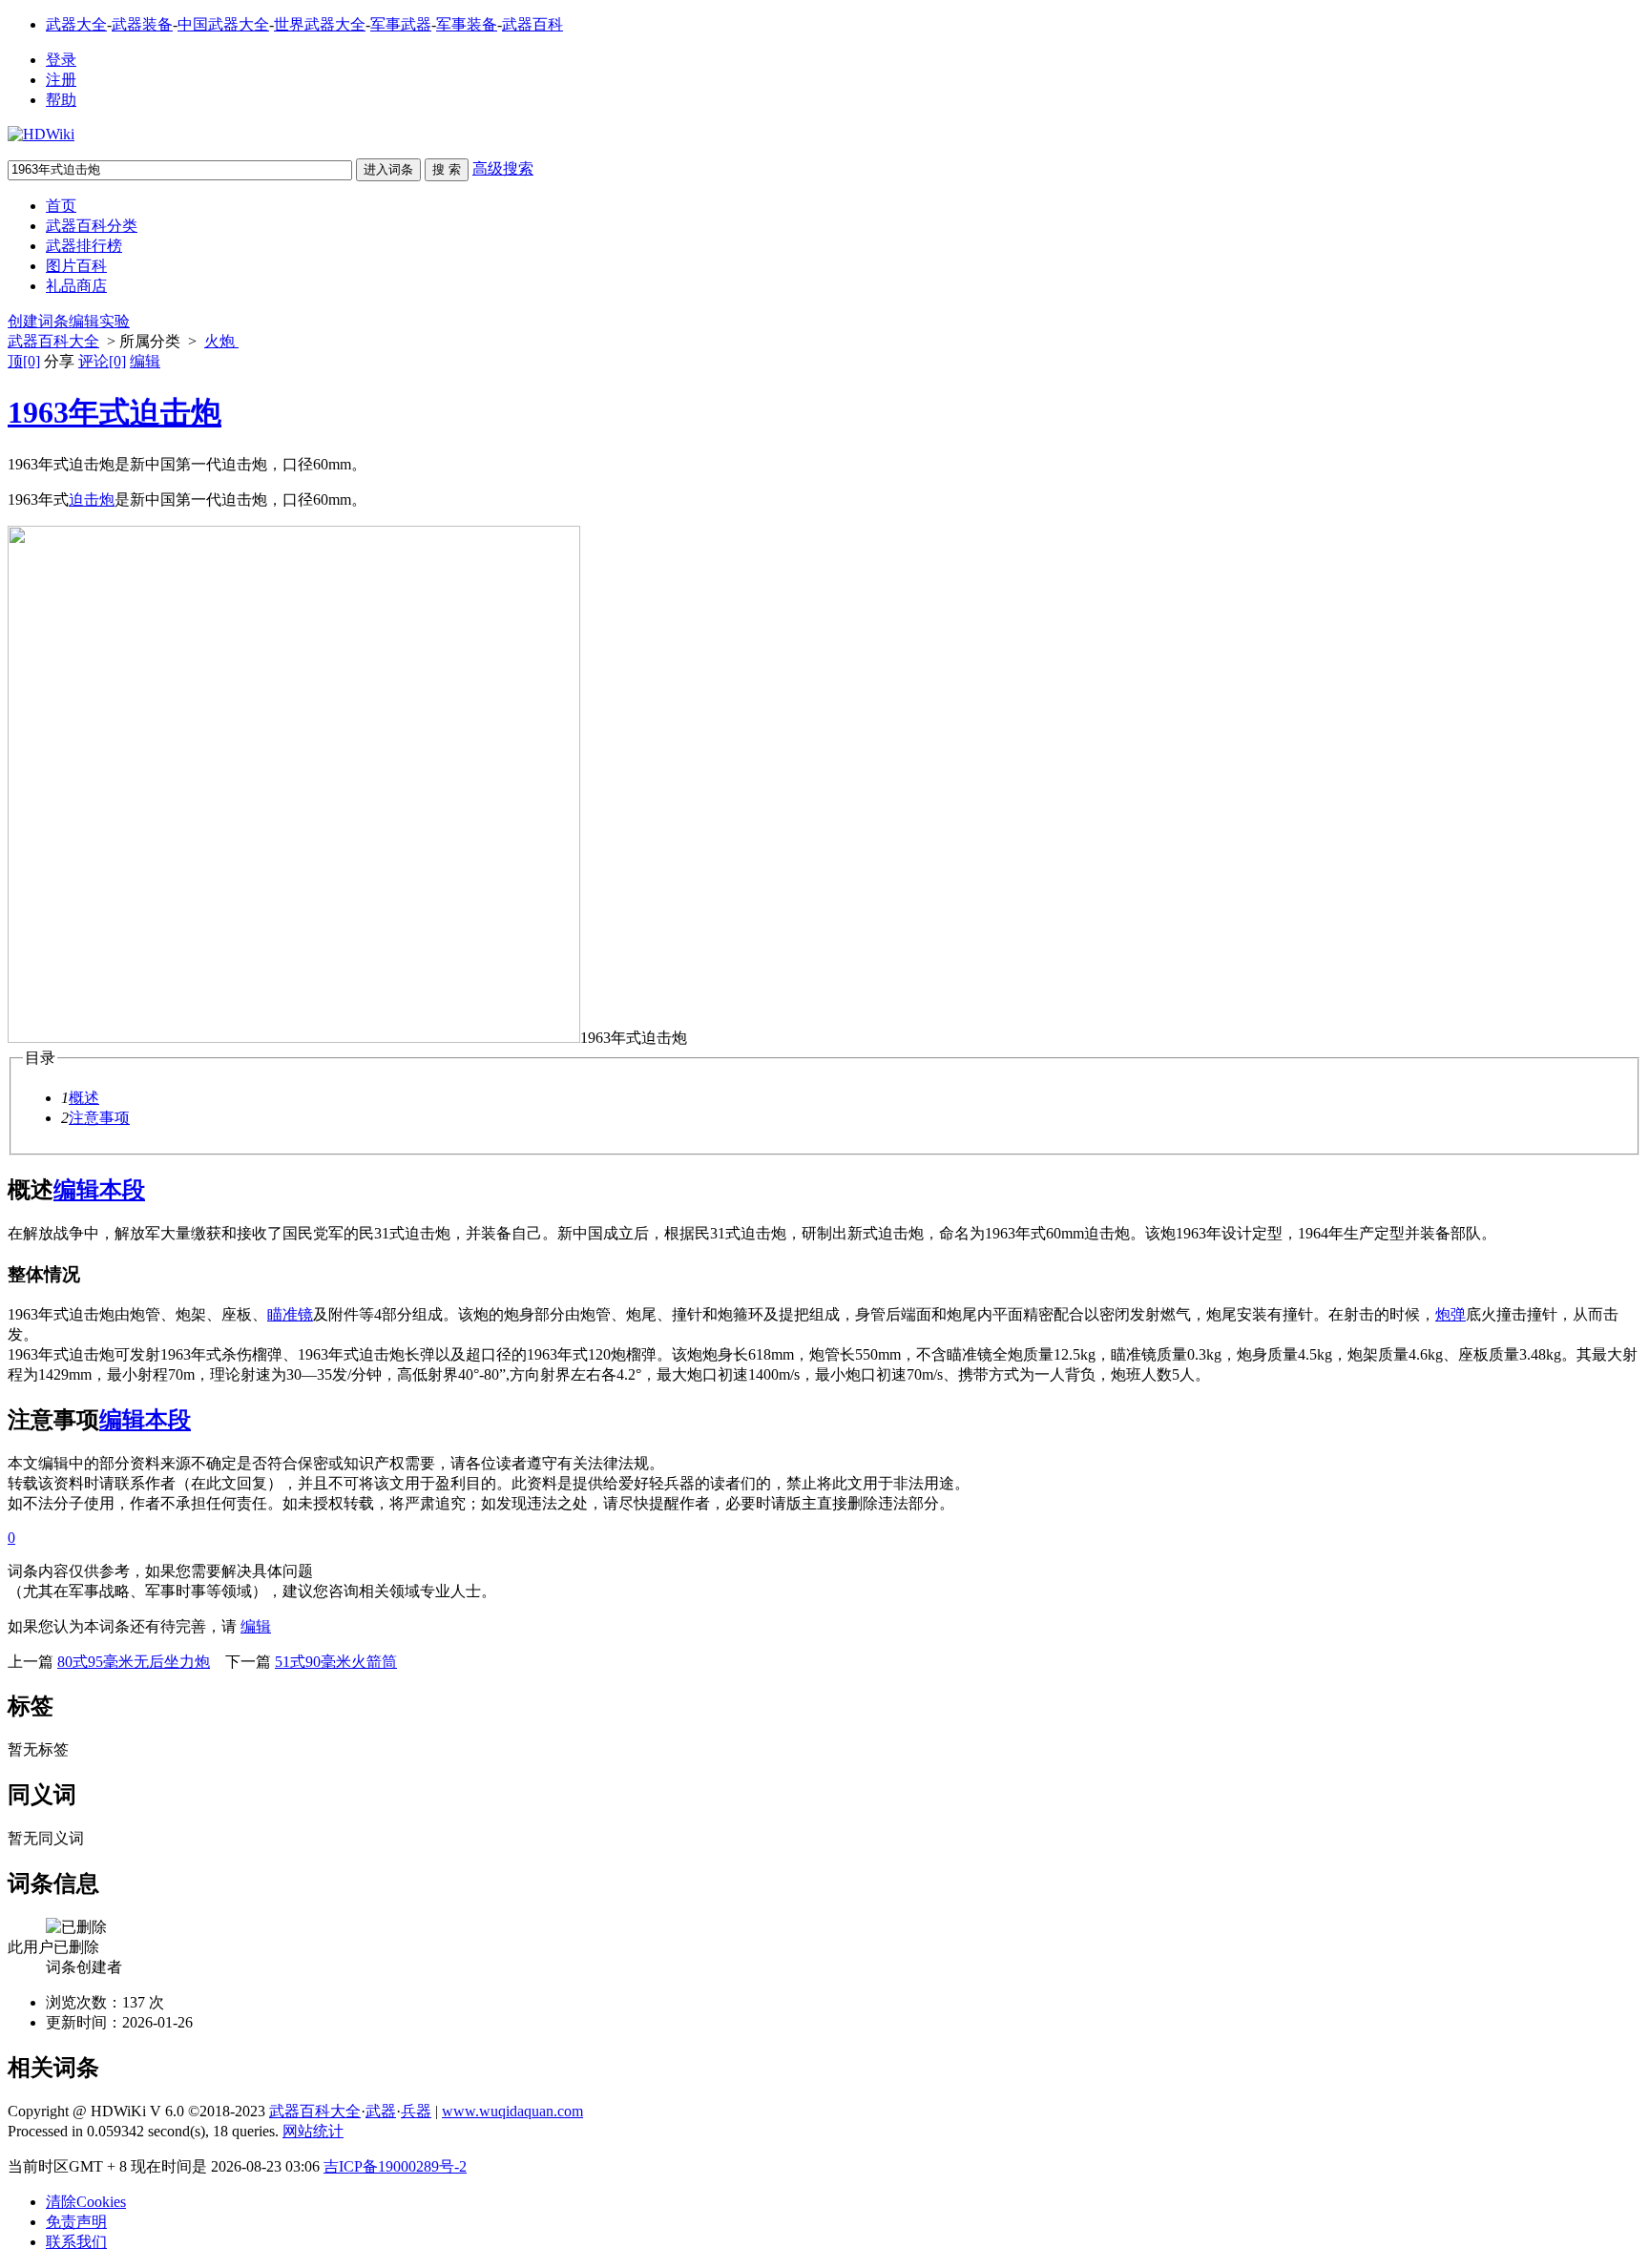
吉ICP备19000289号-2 (395, 2166)
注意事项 (99, 1118)
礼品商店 (76, 286)
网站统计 (313, 2131)
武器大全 (76, 24)
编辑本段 (99, 1190)
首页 (61, 206)
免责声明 (76, 2222)
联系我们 (76, 2242)
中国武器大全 (223, 24)
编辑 (145, 361)
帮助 (61, 100)
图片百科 (76, 266)
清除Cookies (86, 2202)
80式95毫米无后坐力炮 (134, 1662)
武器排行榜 (84, 246)
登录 (61, 60)
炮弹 (1451, 1314)
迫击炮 (92, 499)
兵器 (416, 2111)
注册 (61, 80)
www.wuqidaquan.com (512, 2111)
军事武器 (401, 24)
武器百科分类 (92, 226)
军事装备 (467, 24)
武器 (381, 2111)
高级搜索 (503, 168)
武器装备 (142, 24)
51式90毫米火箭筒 (336, 1662)
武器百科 (532, 24)
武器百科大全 (53, 341)
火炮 (221, 341)
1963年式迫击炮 (115, 412)
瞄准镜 (290, 1314)
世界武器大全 (320, 24)
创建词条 (38, 321)
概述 (84, 1098)
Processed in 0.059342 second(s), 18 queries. (143, 2131)
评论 (102, 361)
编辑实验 (99, 321)
